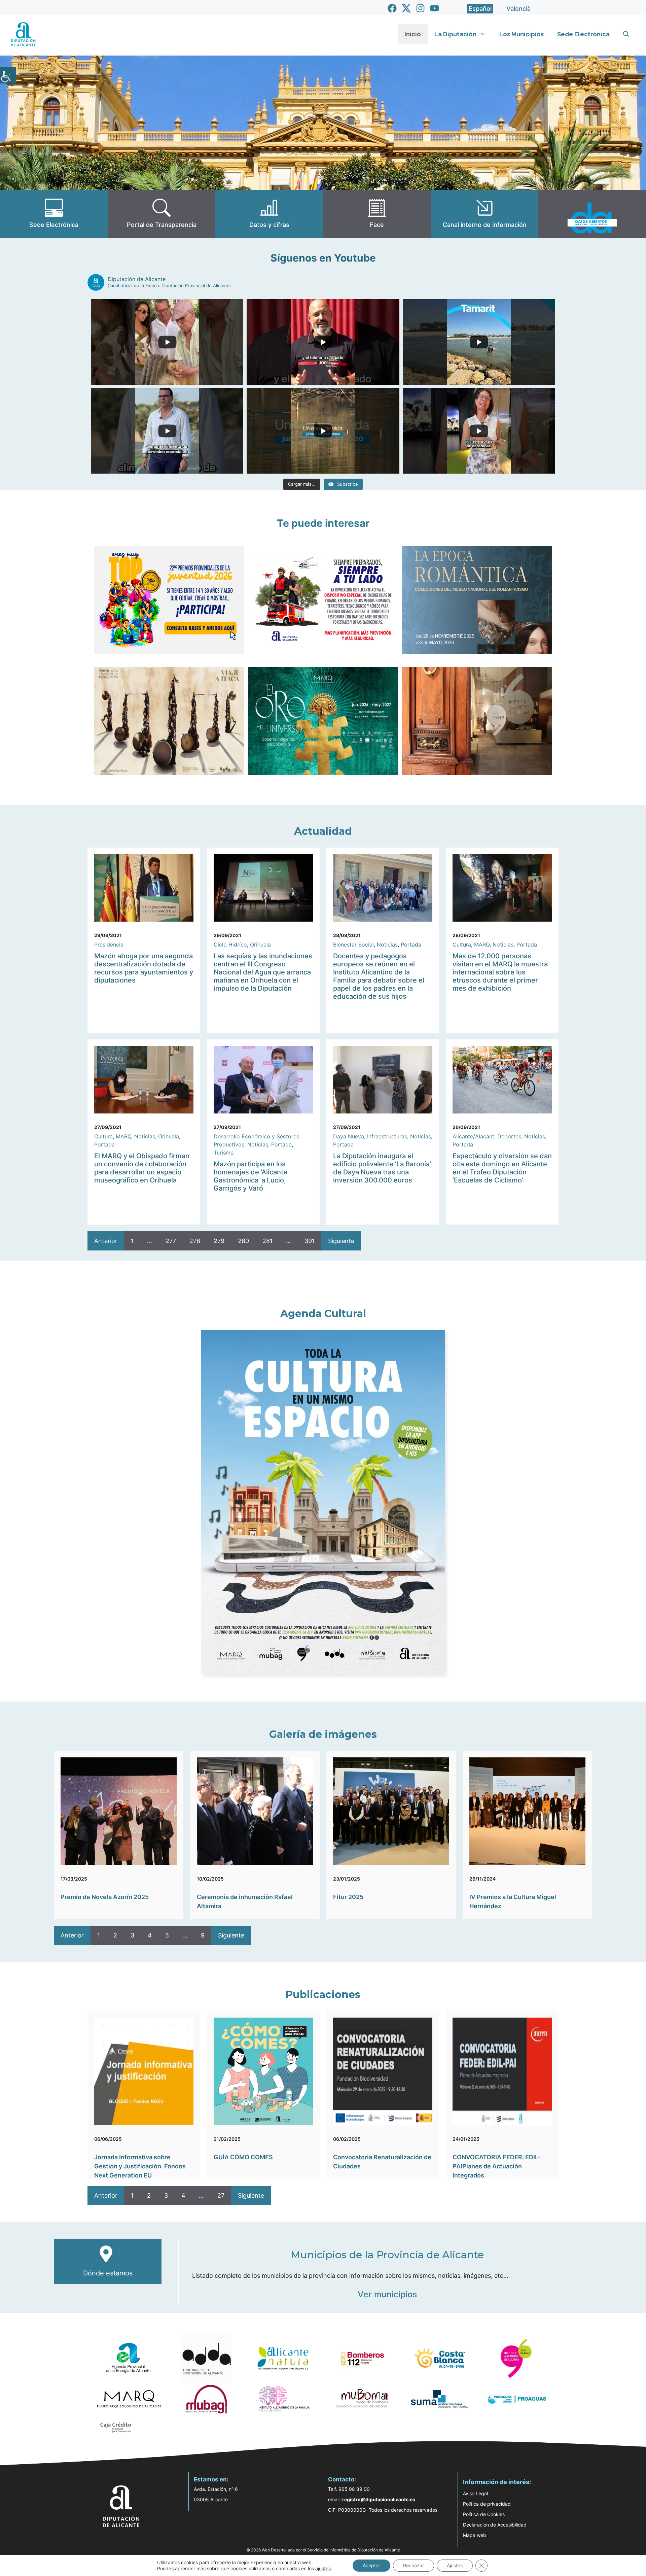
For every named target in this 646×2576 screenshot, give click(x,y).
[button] (626, 34)
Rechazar (414, 2565)
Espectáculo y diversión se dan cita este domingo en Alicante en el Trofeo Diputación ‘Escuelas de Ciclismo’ (502, 1168)
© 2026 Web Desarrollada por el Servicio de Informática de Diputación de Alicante (323, 2550)
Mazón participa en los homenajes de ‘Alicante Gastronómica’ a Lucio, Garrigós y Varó (250, 1176)
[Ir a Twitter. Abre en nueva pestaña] (406, 8)
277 (171, 1241)
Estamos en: (211, 2479)
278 (195, 1241)
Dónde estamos (108, 2273)
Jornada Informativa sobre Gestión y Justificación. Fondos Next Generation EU (140, 2166)
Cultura (462, 944)
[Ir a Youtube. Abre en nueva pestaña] (435, 8)
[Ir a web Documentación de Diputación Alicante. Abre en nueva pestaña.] (269, 214)
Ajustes (455, 2565)
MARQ (482, 944)
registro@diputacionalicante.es (379, 2499)
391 (310, 1241)
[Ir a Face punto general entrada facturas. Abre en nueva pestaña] (377, 214)
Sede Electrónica (583, 34)
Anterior (106, 1241)
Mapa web (475, 2535)
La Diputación (455, 34)
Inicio (413, 34)
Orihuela (260, 944)
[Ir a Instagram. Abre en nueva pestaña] (420, 8)
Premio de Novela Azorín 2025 (105, 1897)
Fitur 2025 (348, 1897)
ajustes (323, 2568)
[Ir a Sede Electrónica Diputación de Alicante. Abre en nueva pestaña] (54, 214)
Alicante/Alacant (473, 1136)
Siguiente (341, 1241)
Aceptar (371, 2565)
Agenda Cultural (323, 1314)
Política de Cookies (484, 2514)
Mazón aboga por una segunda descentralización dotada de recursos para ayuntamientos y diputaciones (144, 968)
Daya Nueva (349, 1136)
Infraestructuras (387, 1136)
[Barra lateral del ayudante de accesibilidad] (8, 75)
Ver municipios (387, 2294)
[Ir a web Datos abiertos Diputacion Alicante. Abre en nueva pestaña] (592, 214)
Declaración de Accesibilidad (495, 2525)
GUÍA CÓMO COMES (243, 2157)
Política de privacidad (487, 2504)
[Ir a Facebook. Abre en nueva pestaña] (392, 8)
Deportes (509, 1136)
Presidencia (109, 944)
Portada (411, 944)
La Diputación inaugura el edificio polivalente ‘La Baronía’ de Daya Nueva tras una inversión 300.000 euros (382, 1168)
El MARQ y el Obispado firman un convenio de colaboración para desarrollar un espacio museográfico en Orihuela (142, 1168)
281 (267, 1241)
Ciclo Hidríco (230, 944)
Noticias (387, 944)
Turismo (224, 1153)
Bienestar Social (353, 944)
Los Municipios (522, 34)
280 (243, 1241)
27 (221, 2195)
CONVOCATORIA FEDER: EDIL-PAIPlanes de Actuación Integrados (497, 2166)
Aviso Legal (475, 2493)
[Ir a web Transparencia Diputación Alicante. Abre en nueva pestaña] (161, 214)
